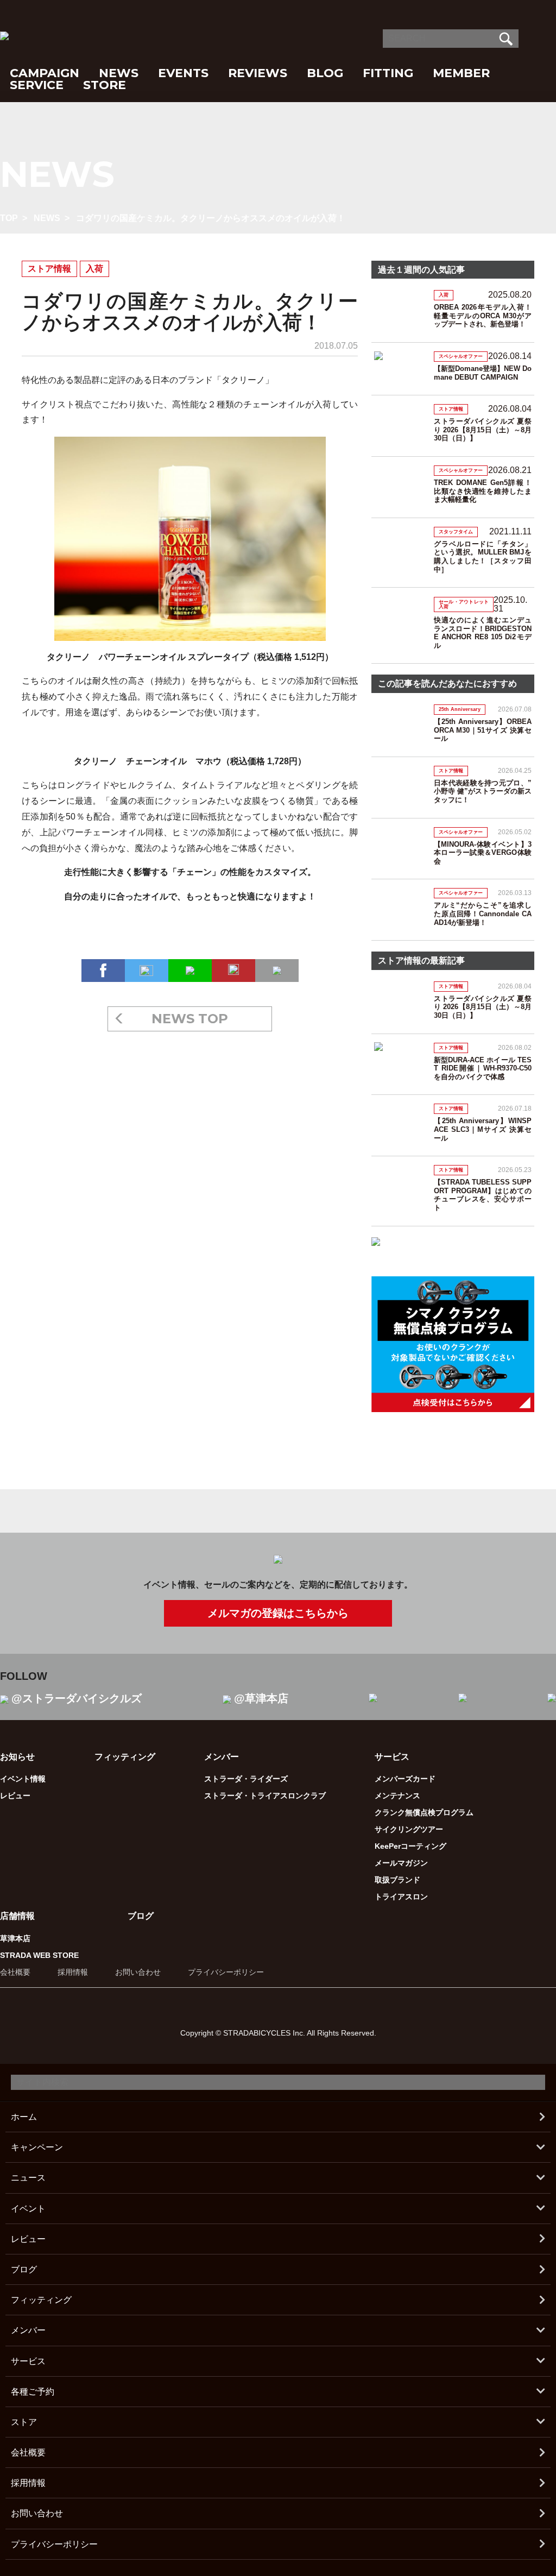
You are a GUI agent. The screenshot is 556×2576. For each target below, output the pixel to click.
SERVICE (37, 85)
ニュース (28, 2178)
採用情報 (73, 1972)
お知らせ (17, 1757)
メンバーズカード (405, 1779)
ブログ (141, 1916)
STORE (105, 85)
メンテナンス (397, 1796)
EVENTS (183, 73)
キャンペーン (37, 2147)
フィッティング (125, 1757)
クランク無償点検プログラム (424, 1812)
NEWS (119, 73)
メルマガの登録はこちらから (278, 1613)
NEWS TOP (190, 1019)
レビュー (15, 1796)
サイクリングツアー (409, 1829)
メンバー (28, 2330)
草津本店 (15, 1938)
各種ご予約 (33, 2392)
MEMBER (461, 73)
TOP (9, 218)
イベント (28, 2209)
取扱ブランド (397, 1880)
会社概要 (15, 1972)
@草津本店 (261, 1698)
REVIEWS (258, 73)
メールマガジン (401, 1863)
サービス (28, 2361)
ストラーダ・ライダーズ (246, 1779)
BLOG (325, 73)
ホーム (24, 2117)
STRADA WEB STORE (39, 1955)
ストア (24, 2422)
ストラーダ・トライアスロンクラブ (265, 1796)
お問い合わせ (138, 1972)
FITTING (388, 73)
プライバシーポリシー (226, 1972)
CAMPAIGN (45, 73)
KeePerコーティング (410, 1846)
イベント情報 (23, 1779)
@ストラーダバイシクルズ (77, 1698)
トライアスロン (401, 1897)
